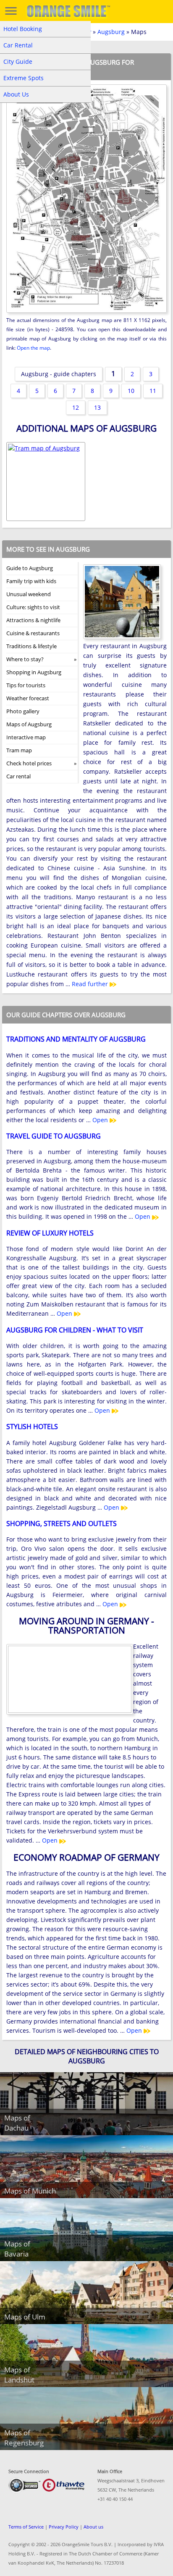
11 (153, 391)
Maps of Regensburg (24, 2438)
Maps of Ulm (25, 2317)
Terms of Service (26, 2527)
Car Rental (18, 45)
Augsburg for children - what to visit (75, 1330)
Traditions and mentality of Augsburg (76, 1039)
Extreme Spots (24, 78)
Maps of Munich (30, 2191)
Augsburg (111, 32)
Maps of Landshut (19, 2375)
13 (97, 407)
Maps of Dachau (17, 2123)
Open (101, 1120)
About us (93, 2527)
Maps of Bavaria (17, 2249)
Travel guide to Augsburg (54, 1136)
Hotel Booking (23, 29)
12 (76, 407)
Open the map (33, 348)
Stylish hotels (32, 1427)
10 (131, 391)
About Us (16, 94)
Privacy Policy (64, 2527)
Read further (91, 984)
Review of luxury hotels (50, 1233)
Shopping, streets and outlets (62, 1524)
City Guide (18, 62)
